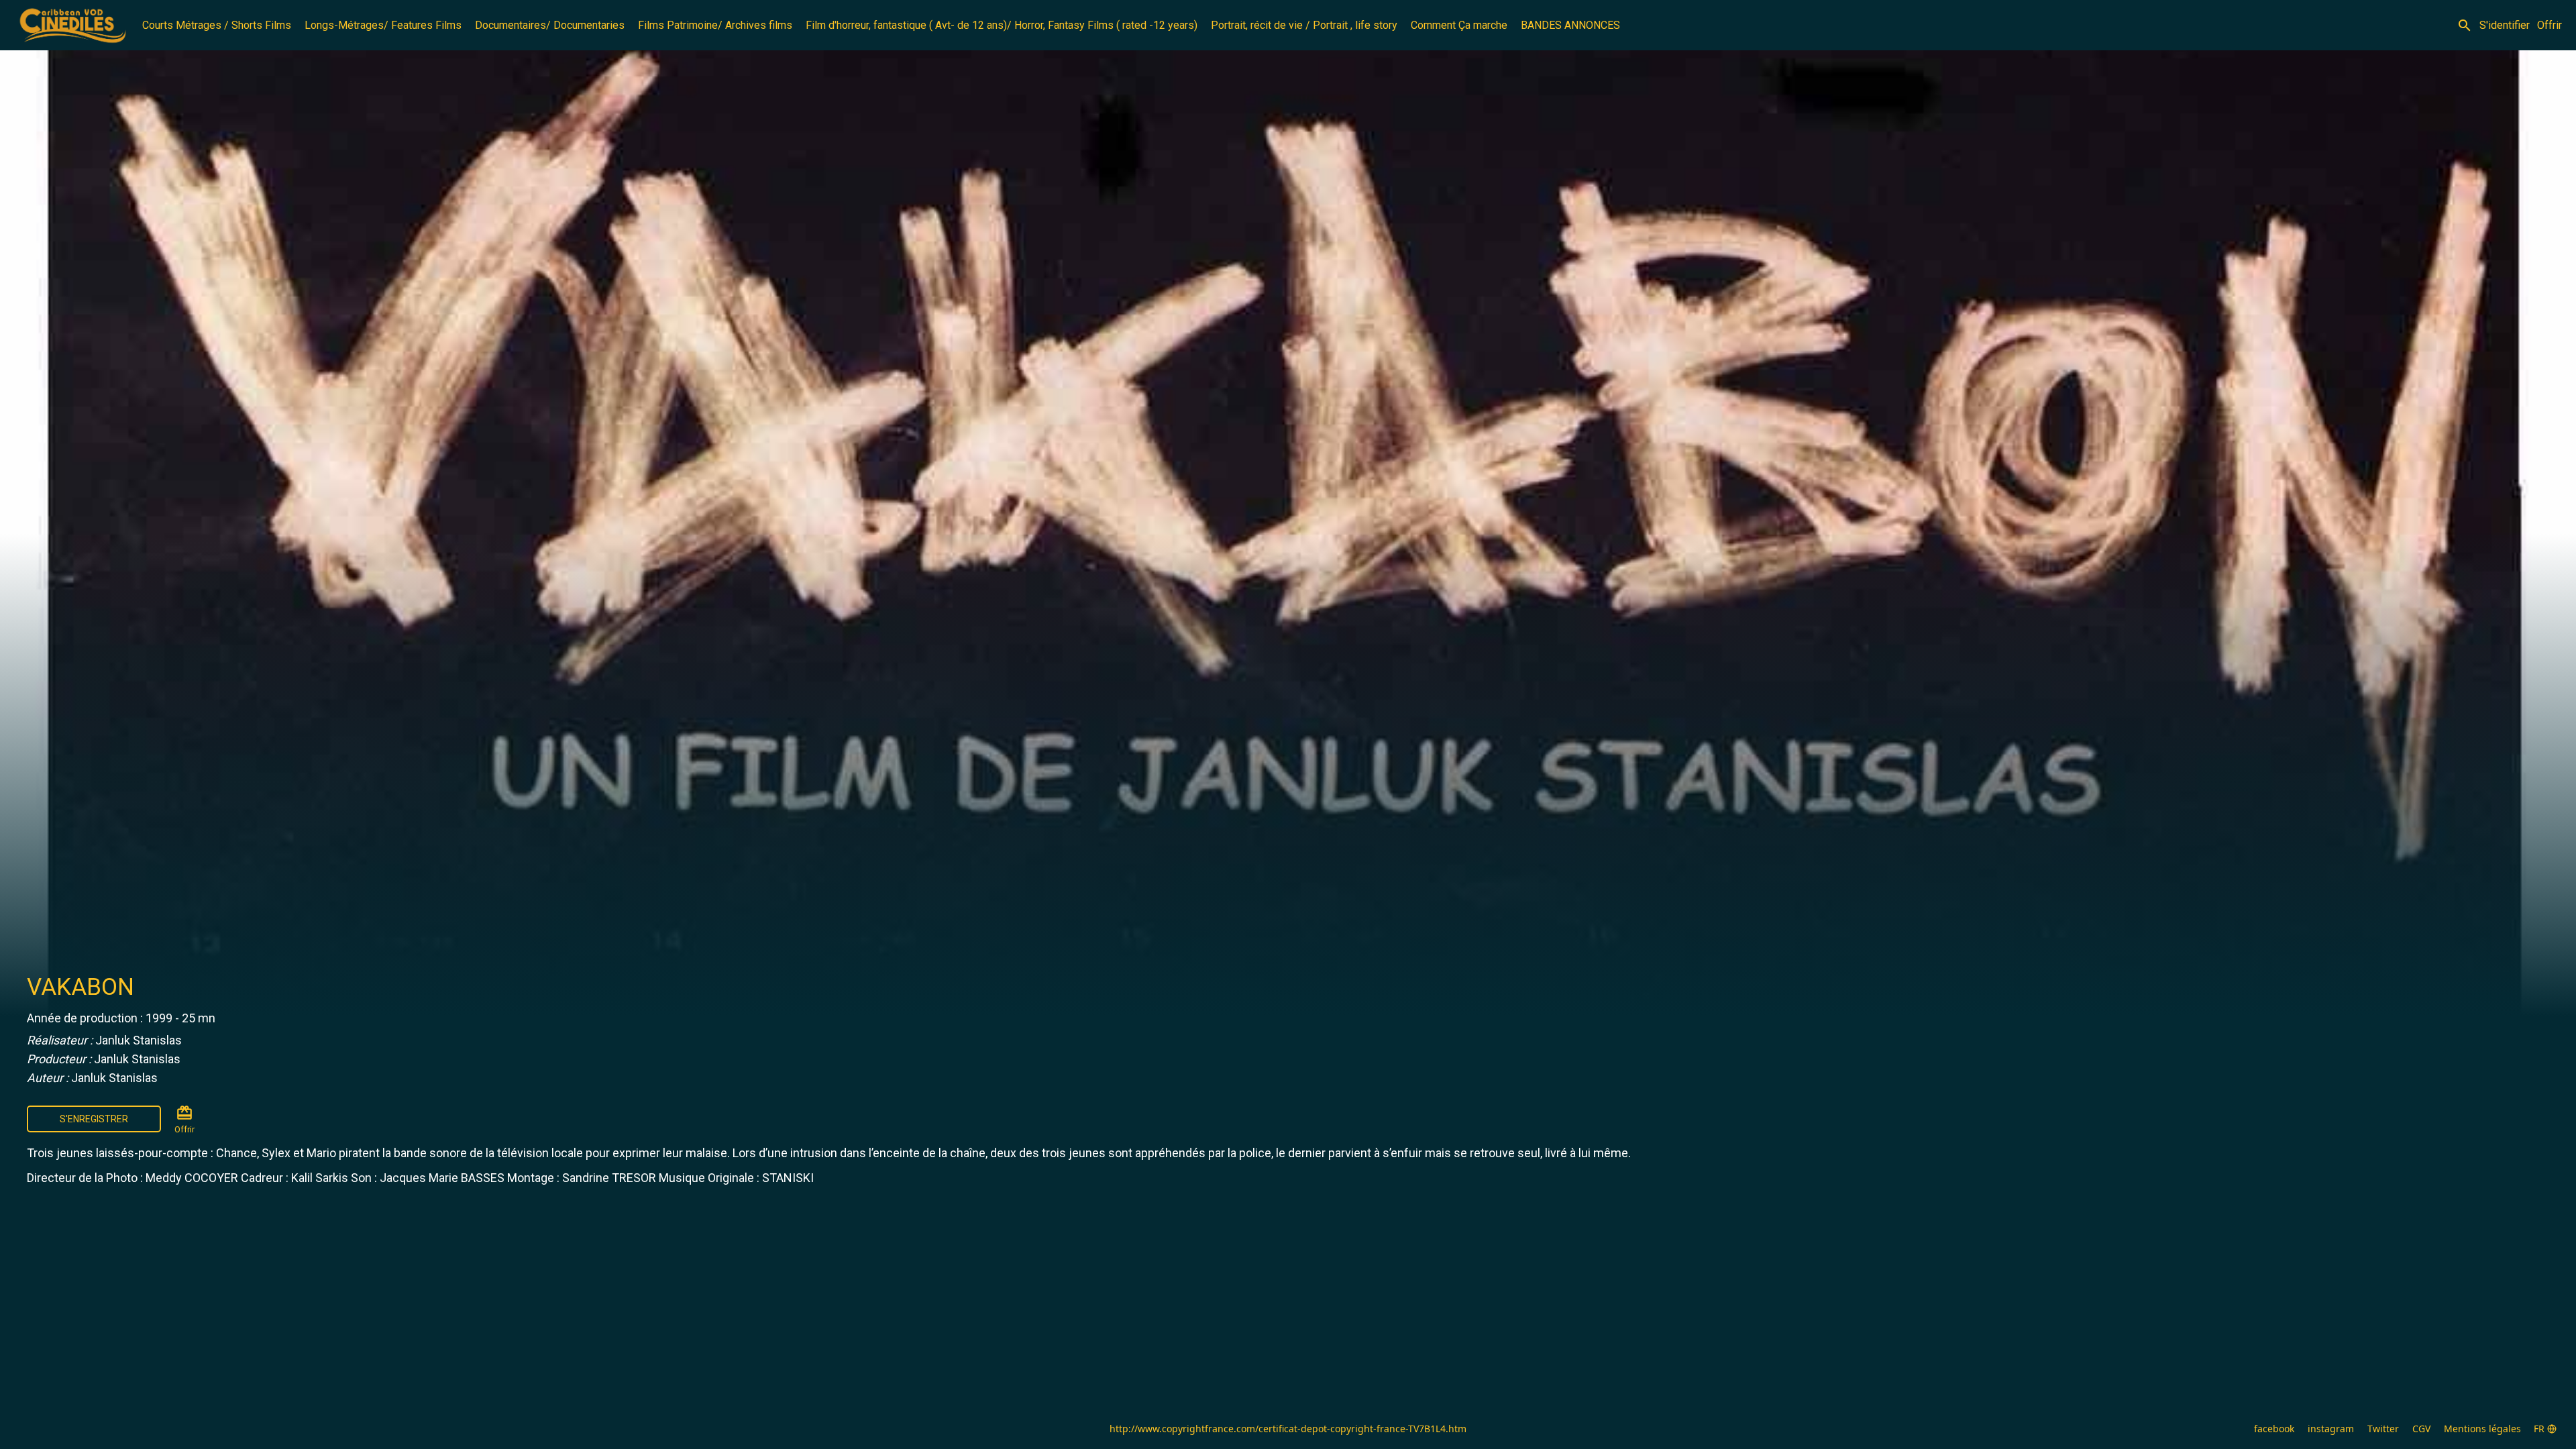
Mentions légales (2482, 1429)
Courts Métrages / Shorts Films (217, 25)
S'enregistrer (94, 1119)
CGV (2421, 1429)
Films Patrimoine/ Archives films (715, 25)
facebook (2274, 1429)
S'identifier (2505, 25)
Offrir (2550, 25)
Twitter (2383, 1429)
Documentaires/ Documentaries (550, 25)
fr (2539, 1429)
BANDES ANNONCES (1570, 25)
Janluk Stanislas (139, 1040)
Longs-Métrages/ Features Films (383, 25)
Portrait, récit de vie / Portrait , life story (1304, 25)
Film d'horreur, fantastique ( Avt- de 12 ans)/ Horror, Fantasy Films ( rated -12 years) (1002, 25)
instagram (2331, 1429)
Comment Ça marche (1459, 25)
